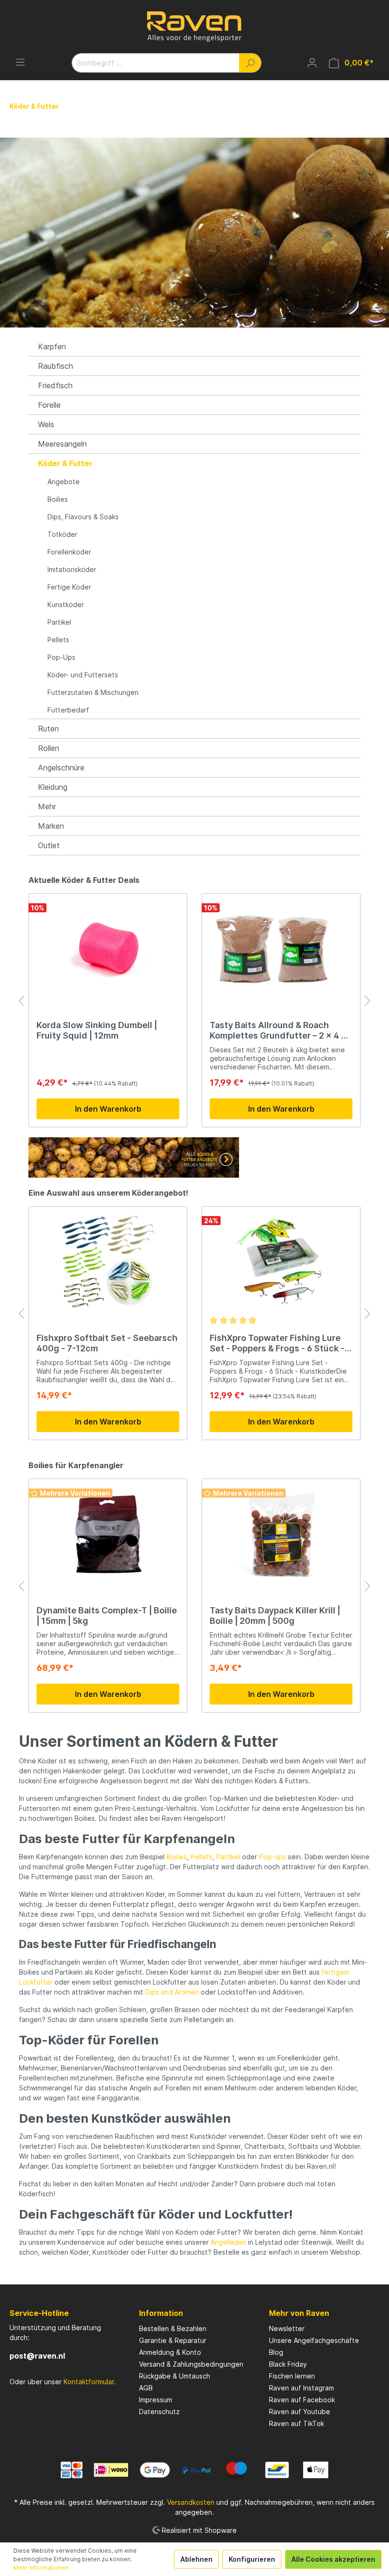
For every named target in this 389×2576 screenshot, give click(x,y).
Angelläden (228, 2242)
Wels (46, 424)
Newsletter (287, 2328)
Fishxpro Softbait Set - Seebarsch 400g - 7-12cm (107, 1343)
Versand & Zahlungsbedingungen (191, 2364)
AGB (146, 2388)
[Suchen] (250, 63)
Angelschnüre (61, 768)
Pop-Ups (61, 657)
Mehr (47, 806)
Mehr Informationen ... (44, 2568)
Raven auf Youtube (300, 2412)
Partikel (59, 622)
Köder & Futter (65, 463)
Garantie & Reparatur (173, 2340)
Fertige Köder (69, 587)
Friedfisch (55, 385)
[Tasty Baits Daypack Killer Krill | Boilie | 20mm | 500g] (281, 1534)
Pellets (58, 640)
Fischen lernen (292, 2376)
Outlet (49, 845)
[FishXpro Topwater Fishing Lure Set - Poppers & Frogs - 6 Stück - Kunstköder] (281, 1262)
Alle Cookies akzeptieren (333, 2559)
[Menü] (20, 62)
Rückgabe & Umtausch (175, 2376)
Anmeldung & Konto (170, 2352)
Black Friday (288, 2364)
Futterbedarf (68, 710)
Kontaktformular (89, 2382)
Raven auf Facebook (302, 2400)
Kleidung (53, 787)
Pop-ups (273, 1857)
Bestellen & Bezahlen (173, 2328)
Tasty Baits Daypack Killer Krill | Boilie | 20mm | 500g (275, 1616)
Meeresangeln (62, 444)
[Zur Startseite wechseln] (194, 27)
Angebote (64, 482)
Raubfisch (56, 366)
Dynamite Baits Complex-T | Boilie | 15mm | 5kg (107, 1616)
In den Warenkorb (108, 1109)
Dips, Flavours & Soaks (83, 517)
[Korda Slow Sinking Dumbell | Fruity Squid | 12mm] (108, 949)
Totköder (62, 534)
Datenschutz (159, 2412)
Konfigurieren (252, 2559)
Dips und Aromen (172, 1992)
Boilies (58, 499)
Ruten (48, 729)
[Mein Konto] (312, 63)
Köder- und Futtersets (83, 675)
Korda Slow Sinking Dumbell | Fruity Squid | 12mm (97, 1030)
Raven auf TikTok (296, 2423)
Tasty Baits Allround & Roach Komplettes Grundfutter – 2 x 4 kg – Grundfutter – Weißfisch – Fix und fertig (281, 1030)
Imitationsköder (72, 569)
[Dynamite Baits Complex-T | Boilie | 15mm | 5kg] (108, 1534)
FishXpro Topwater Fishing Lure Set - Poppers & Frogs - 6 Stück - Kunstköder (277, 1343)
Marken (51, 826)
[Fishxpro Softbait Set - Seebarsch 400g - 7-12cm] (108, 1262)
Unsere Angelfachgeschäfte (314, 2340)
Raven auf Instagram (301, 2388)
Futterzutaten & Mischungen (93, 692)
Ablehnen (196, 2559)
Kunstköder (66, 604)
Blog (276, 2352)
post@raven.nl (37, 2356)
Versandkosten (191, 2502)
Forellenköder (69, 552)
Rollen (49, 748)
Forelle (49, 405)
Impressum (156, 2400)
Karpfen (52, 347)
